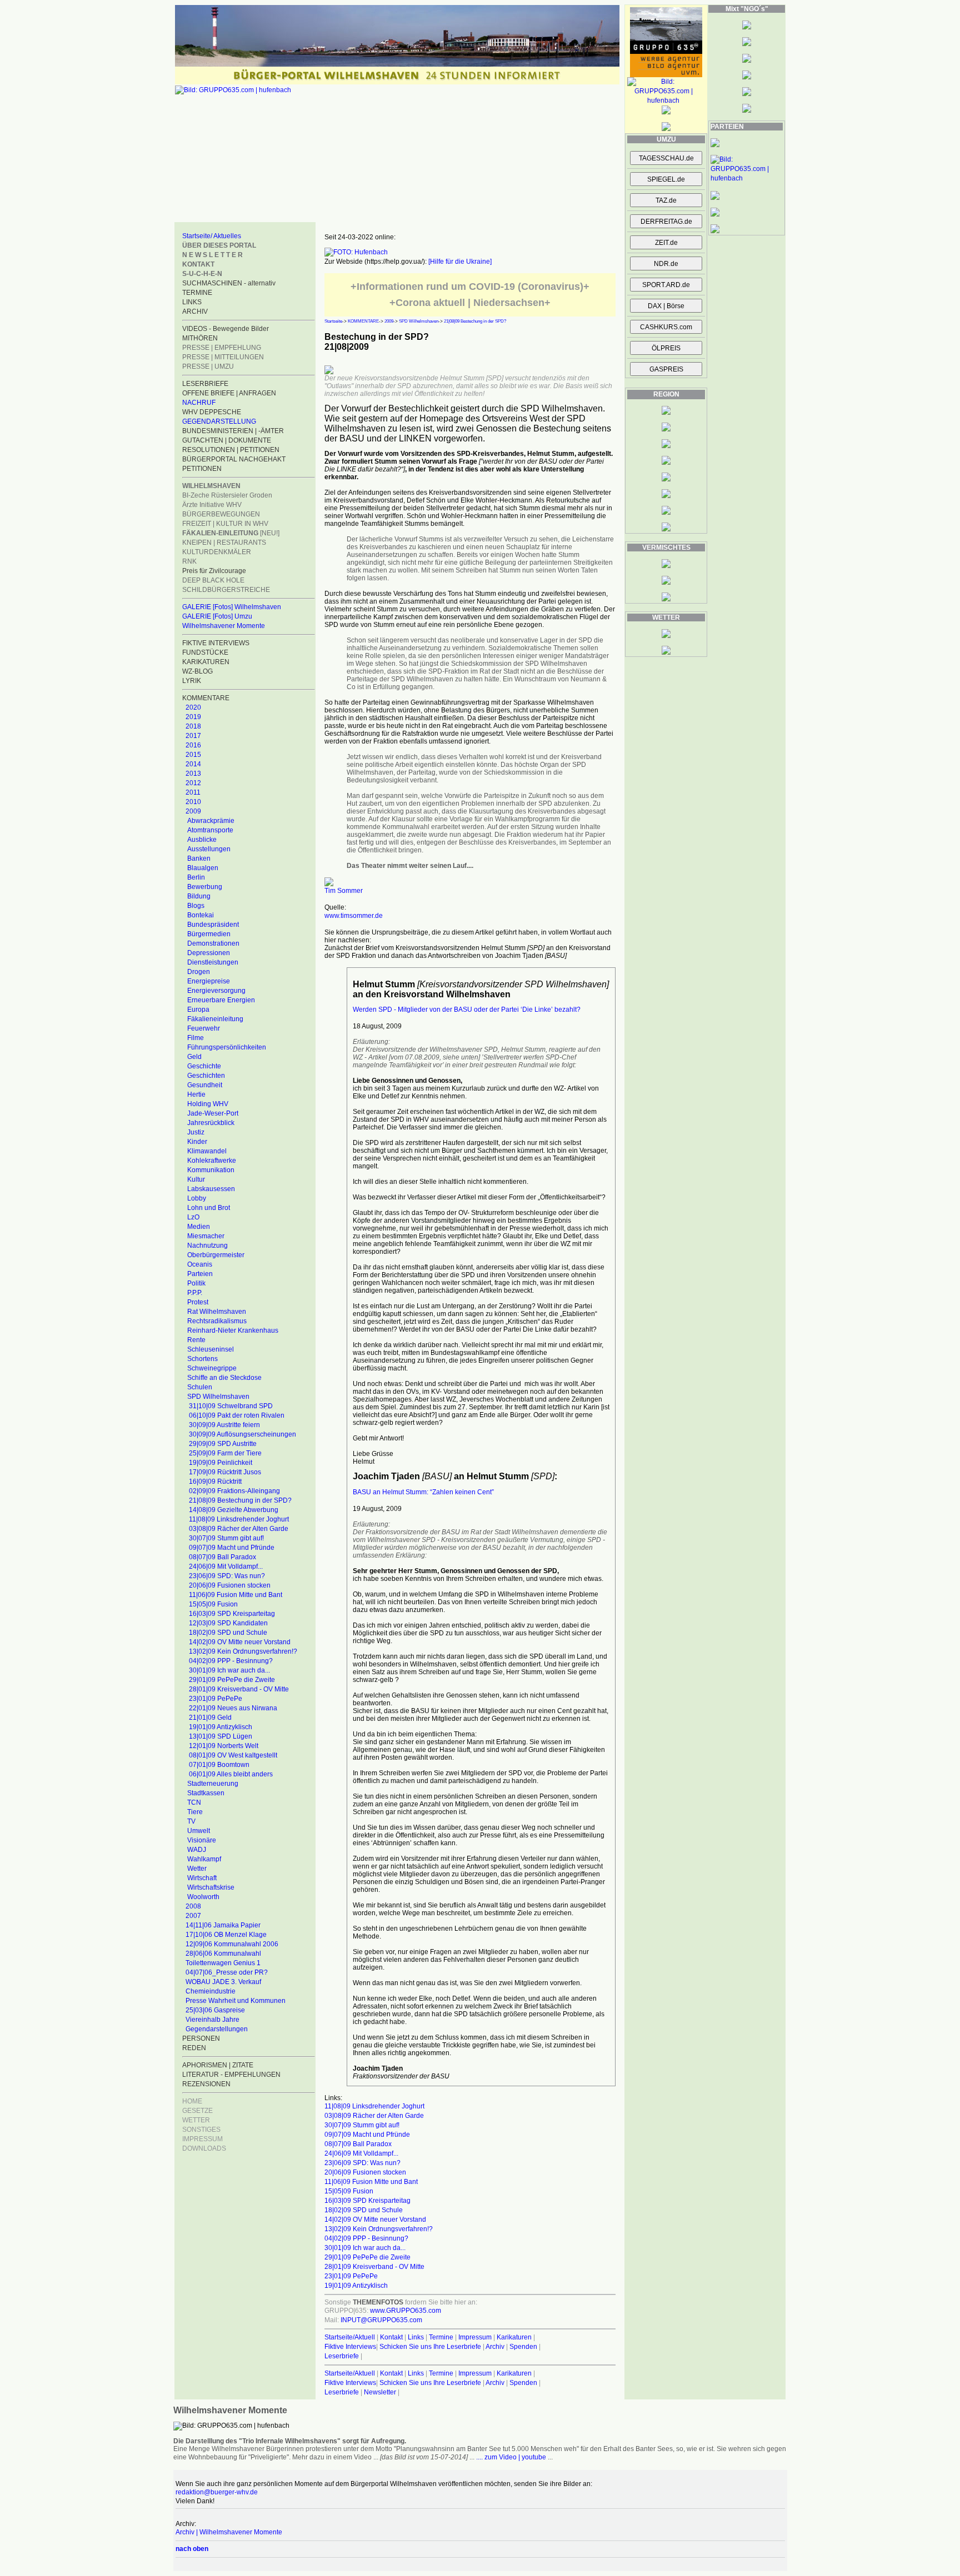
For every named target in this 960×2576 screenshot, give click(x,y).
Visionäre (202, 1840)
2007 (193, 1916)
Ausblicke (202, 840)
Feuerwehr (204, 1028)
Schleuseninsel (211, 1349)
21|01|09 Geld (210, 1718)
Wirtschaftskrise (211, 1887)
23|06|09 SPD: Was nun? (227, 1576)
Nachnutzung (207, 1246)
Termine (441, 2337)
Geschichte (204, 1066)
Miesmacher (206, 1236)
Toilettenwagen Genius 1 (223, 1963)
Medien (199, 1227)
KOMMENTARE (363, 321)
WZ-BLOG (197, 671)
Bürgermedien (209, 934)
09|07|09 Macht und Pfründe (232, 1548)
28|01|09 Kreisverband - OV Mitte (239, 1689)
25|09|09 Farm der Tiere (225, 1453)
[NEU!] (231, 533)
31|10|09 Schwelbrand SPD (231, 1406)
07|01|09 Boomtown (219, 1765)
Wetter (197, 1869)
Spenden (523, 2347)
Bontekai (201, 915)
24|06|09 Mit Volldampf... (226, 1566)
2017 (193, 736)
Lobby (197, 1198)
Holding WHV (208, 1104)
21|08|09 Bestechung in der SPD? (240, 1500)
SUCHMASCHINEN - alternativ (229, 283)
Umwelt (199, 1831)
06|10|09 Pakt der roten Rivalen (237, 1415)
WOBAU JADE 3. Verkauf (223, 1982)
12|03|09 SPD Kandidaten (228, 1623)
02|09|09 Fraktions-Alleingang (234, 1491)
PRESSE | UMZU (208, 366)
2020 (193, 707)
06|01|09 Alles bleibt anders (231, 1774)
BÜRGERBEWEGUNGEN (221, 514)
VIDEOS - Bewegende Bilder (226, 329)
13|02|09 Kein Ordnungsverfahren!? (243, 1651)
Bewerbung (205, 887)
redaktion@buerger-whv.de (217, 2492)
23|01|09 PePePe (216, 1699)
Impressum (475, 2337)
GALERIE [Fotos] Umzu (217, 616)
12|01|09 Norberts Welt (224, 1746)
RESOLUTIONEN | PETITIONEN (231, 450)
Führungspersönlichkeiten (227, 1047)
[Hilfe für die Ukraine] (460, 262)
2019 (193, 717)
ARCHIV (195, 312)
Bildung (199, 896)
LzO (193, 1217)
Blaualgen (203, 868)
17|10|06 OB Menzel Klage (226, 1935)
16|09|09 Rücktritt (215, 1482)
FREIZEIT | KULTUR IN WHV (225, 524)
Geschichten (206, 1076)
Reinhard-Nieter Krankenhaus (233, 1330)
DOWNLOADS (204, 2148)
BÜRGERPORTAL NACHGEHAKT (234, 459)
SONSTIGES (201, 2130)
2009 (193, 811)
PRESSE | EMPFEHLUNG (222, 348)
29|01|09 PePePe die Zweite (232, 1680)
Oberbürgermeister (216, 1255)
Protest (198, 1302)
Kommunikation (211, 1170)
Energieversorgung (216, 991)
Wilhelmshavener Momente (224, 626)
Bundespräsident (213, 925)
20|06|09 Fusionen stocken (230, 1585)
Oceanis (200, 1264)
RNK (189, 561)
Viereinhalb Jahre (212, 2020)
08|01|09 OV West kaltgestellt (233, 1755)
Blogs (196, 906)
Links (416, 2337)
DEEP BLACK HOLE (213, 580)
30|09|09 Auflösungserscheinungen (242, 1434)
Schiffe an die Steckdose (224, 1378)
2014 (193, 764)
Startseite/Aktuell (350, 2337)
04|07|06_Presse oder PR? (227, 1972)
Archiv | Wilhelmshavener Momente (229, 2532)
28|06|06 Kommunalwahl (223, 1954)
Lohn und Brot (209, 1208)
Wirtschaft (202, 1878)
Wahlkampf (204, 1859)
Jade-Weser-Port (213, 1113)
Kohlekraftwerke (212, 1161)
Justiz (196, 1132)
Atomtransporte (210, 830)
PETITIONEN (202, 469)
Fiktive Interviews (350, 2347)
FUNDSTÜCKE (205, 652)
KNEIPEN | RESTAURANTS (224, 543)
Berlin (196, 877)
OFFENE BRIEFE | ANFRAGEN (229, 393)
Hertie (196, 1094)
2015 (193, 755)
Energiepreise (209, 981)
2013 (193, 774)
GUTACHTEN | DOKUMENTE (227, 440)
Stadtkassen (206, 1793)
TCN (194, 1802)
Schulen (200, 1387)
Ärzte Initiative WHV (212, 505)
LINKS (192, 302)
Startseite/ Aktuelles (212, 236)
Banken (199, 858)
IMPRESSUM (202, 2139)
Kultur (196, 1179)
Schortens (202, 1359)
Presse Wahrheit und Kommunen (236, 2001)
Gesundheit (205, 1085)
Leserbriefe (342, 2356)
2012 (193, 783)
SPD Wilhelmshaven (218, 1397)
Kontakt (391, 2337)
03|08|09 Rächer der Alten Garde (239, 1529)
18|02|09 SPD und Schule (228, 1633)
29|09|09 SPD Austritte (223, 1444)
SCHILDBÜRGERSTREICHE (226, 590)
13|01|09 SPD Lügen (221, 1736)
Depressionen (209, 953)
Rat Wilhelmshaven (217, 1312)
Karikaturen (514, 2337)
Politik (196, 1283)
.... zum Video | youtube (511, 2457)
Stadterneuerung (213, 1784)
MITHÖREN (200, 338)
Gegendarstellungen (217, 2029)
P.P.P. (195, 1293)
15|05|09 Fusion (213, 1604)
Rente (196, 1340)
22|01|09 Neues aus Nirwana (233, 1708)
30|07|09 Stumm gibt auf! (226, 1538)
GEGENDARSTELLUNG (219, 421)
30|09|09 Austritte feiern (224, 1425)
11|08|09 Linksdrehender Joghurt (239, 1519)
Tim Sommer (344, 891)
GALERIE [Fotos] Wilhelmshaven (232, 607)
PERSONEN (201, 2038)
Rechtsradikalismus (217, 1321)
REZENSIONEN (206, 2084)
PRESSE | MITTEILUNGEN (223, 357)
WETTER (196, 2120)
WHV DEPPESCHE (212, 412)
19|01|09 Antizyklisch (221, 1727)
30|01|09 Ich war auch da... (229, 1670)
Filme (196, 1038)
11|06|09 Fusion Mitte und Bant (236, 1595)
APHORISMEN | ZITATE (218, 2065)
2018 (193, 726)
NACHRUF (199, 403)
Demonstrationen (213, 943)
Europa (198, 1010)
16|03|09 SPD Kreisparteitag (232, 1614)
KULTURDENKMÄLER (217, 552)
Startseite (333, 321)
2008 (193, 1906)
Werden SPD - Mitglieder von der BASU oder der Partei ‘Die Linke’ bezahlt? (467, 1010)
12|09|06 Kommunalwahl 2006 (232, 1944)
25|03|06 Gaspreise (215, 2010)
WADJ (197, 1850)
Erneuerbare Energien (221, 1000)
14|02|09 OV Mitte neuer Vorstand (240, 1642)
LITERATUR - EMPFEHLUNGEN (231, 2075)
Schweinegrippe (212, 1368)
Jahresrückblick (211, 1123)
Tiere (195, 1812)
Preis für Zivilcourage (214, 571)
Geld (194, 1057)
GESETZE (197, 2111)
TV (191, 1821)
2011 (193, 792)
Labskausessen (211, 1189)
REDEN (194, 2048)
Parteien (200, 1274)
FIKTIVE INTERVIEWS (216, 643)
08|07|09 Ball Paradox (222, 1557)
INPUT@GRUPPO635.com (381, 2320)
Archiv (495, 2347)
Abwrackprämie (211, 821)
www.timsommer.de (354, 916)
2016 (193, 745)
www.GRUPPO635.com (406, 2311)
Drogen (199, 972)
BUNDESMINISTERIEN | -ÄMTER (233, 431)
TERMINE (197, 293)
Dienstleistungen (213, 962)
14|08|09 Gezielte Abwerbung (234, 1510)
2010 (193, 802)
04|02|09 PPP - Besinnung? (231, 1661)
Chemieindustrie (211, 1991)
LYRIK (192, 681)
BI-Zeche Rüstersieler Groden (227, 495)
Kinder (197, 1142)
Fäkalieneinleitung (215, 1019)
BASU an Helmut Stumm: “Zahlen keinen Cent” (423, 1492)
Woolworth (203, 1897)
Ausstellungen (209, 849)
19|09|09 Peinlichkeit (221, 1463)
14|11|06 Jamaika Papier (223, 1925)
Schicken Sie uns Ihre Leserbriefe (430, 2347)
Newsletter (380, 2392)
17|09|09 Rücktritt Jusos (225, 1472)
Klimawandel (207, 1151)
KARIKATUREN (206, 662)
